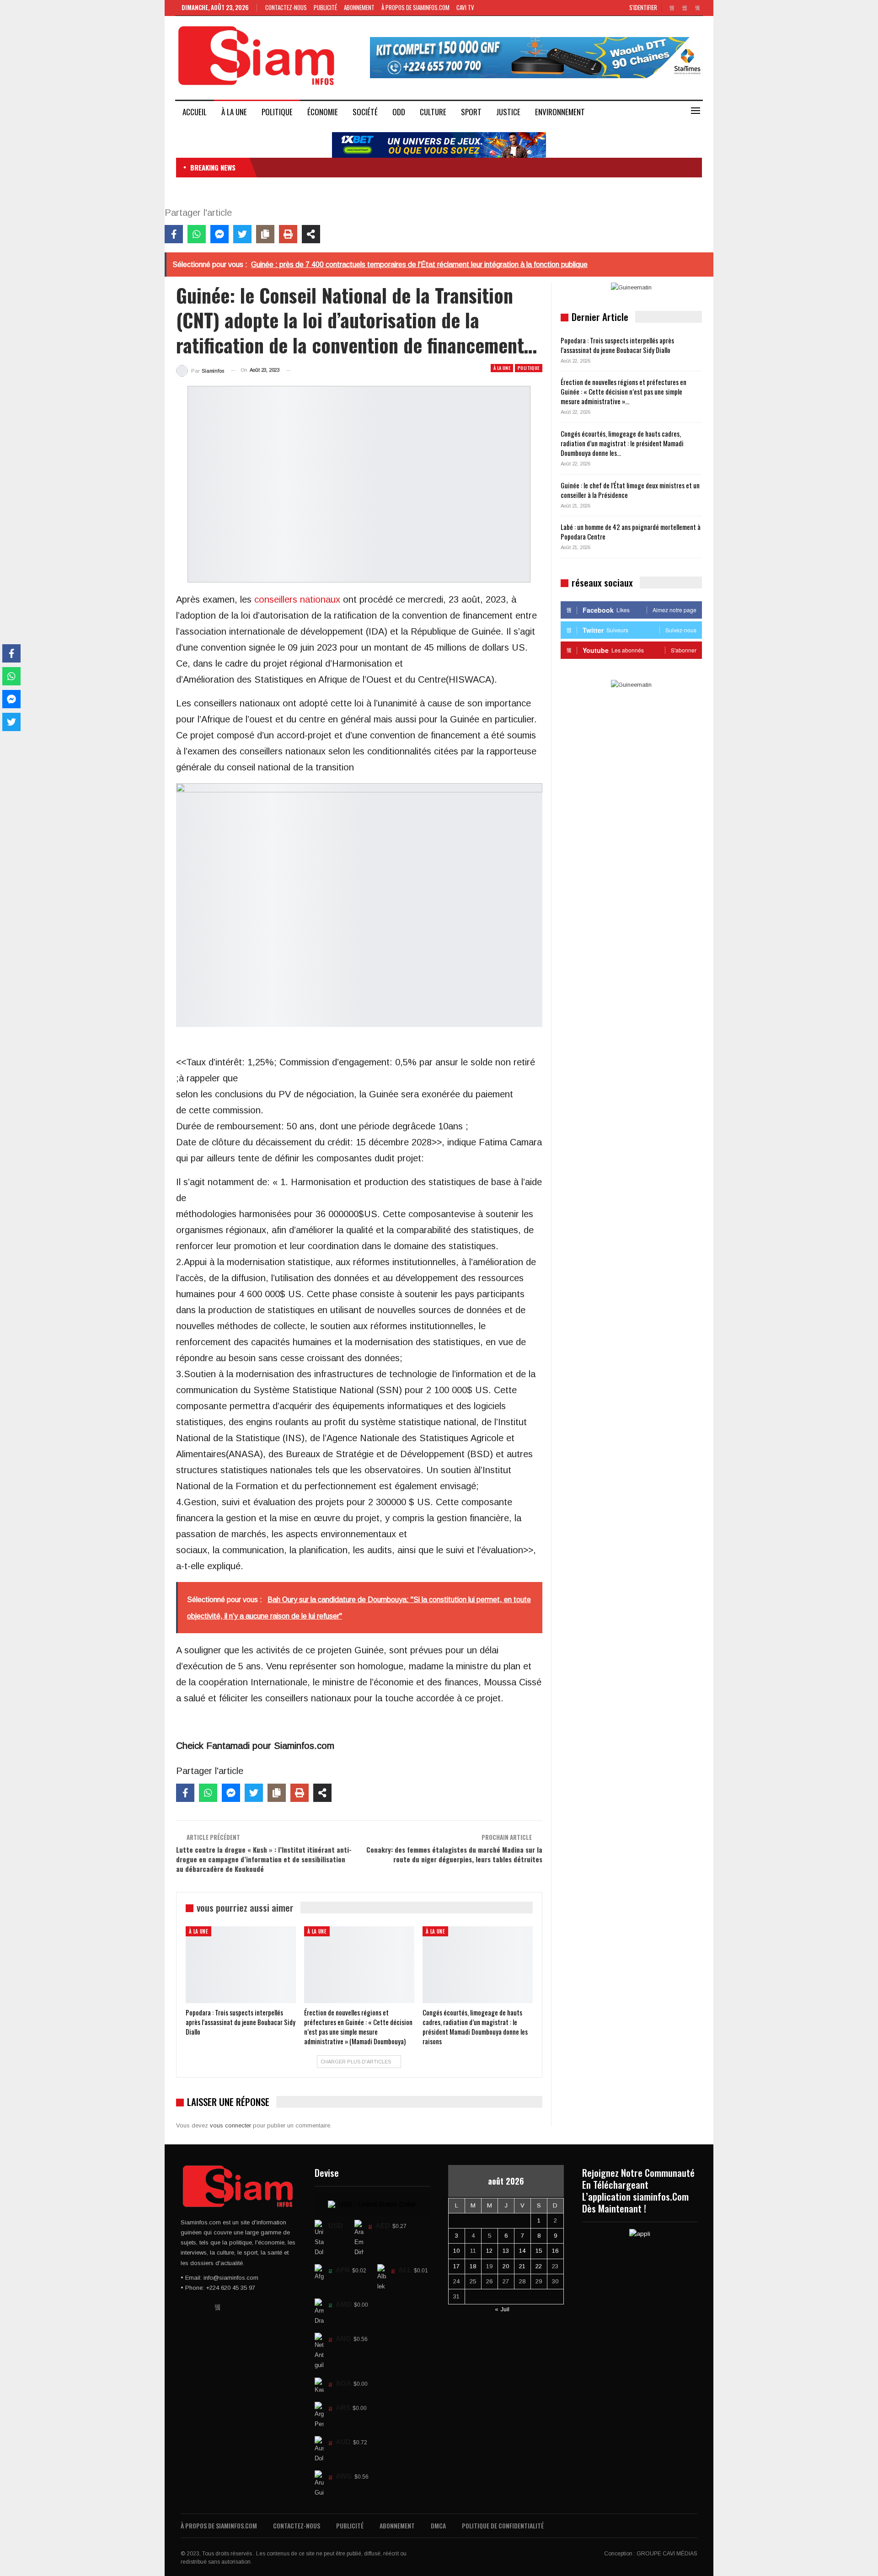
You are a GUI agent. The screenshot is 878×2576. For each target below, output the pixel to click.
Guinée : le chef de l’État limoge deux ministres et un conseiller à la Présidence (630, 490)
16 (555, 2251)
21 (522, 2266)
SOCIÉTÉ (365, 112)
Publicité (325, 7)
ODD (399, 112)
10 (456, 2251)
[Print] (288, 234)
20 (506, 2266)
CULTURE (433, 112)
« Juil (502, 2309)
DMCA (438, 2525)
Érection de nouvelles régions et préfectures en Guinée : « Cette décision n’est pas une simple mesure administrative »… (624, 391)
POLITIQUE (277, 112)
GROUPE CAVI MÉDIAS (667, 2554)
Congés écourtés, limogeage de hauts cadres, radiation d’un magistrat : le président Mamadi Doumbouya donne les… (622, 443)
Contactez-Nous (286, 7)
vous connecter (230, 2125)
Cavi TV (465, 7)
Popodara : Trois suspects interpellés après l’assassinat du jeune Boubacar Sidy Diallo (617, 345)
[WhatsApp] (197, 234)
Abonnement (359, 7)
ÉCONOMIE (323, 112)
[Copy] (265, 234)
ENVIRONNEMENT (560, 112)
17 (456, 2266)
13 (506, 2251)
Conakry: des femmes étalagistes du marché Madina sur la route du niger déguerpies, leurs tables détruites (454, 1854)
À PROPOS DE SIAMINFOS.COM (415, 7)
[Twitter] (242, 234)
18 (473, 2266)
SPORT (471, 112)
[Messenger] (219, 234)
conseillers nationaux (297, 599)
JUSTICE (508, 112)
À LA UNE (234, 112)
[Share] (311, 234)
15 (539, 2251)
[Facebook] (174, 234)
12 (489, 2251)
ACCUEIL (195, 112)
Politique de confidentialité (503, 2525)
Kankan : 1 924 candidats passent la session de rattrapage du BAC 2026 (360, 167)
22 (539, 2266)
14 (522, 2251)
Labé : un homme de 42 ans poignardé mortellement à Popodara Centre (631, 532)
